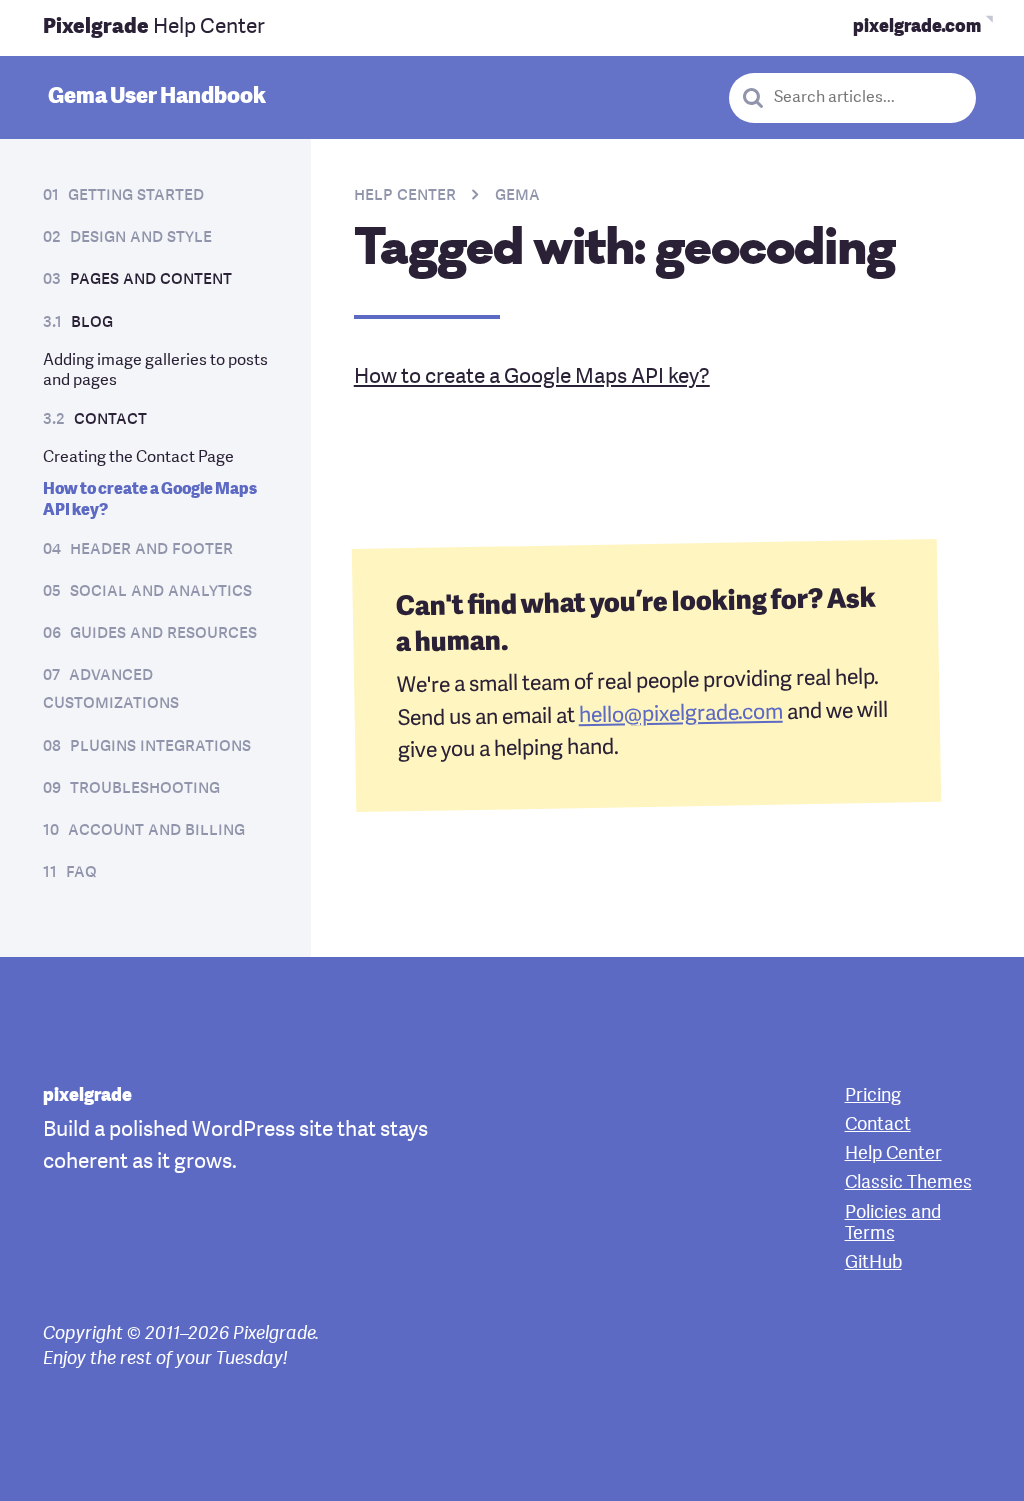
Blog (92, 322)
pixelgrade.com (917, 27)
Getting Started (136, 195)
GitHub (873, 1263)
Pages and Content (151, 279)
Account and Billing (156, 830)
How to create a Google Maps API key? (532, 377)
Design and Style (141, 237)
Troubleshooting (145, 788)
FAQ (81, 872)
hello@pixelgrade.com (680, 714)
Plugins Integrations (160, 746)
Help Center (154, 27)
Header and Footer (151, 549)
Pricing (873, 1096)
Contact (110, 419)
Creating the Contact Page (138, 458)
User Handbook (157, 97)
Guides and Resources (163, 633)
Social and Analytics (161, 591)
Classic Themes (908, 1183)
